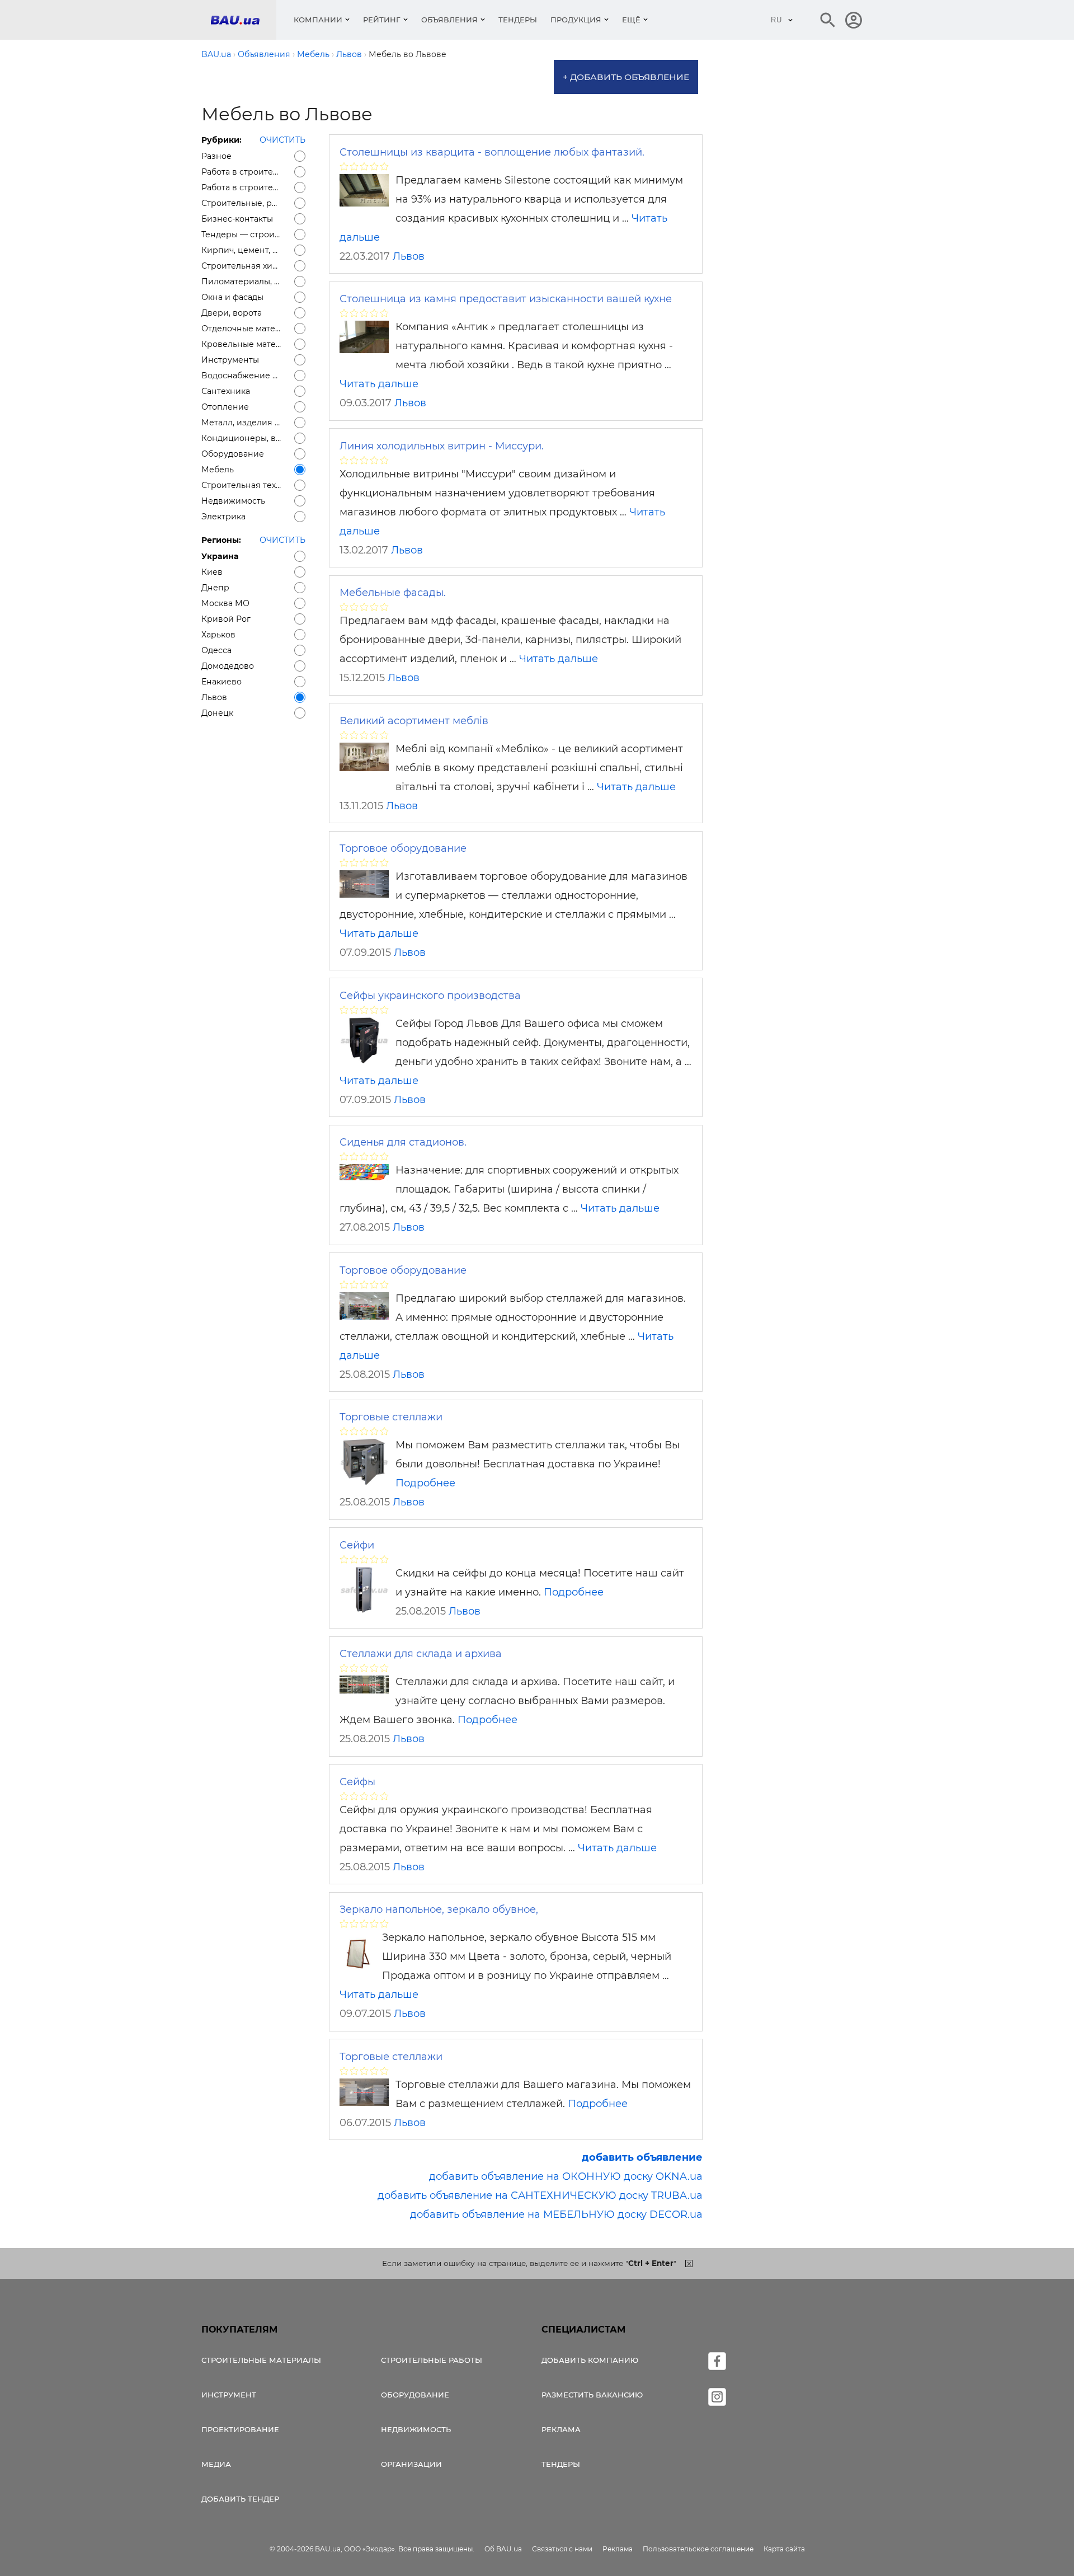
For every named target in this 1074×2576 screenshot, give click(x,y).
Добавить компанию (590, 2360)
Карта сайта (784, 2549)
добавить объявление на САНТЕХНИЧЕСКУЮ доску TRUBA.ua (540, 2195)
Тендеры (518, 20)
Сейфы (357, 1782)
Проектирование (240, 2429)
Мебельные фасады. (393, 593)
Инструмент (229, 2395)
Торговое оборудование (403, 848)
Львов (409, 256)
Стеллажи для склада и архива (421, 1654)
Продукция (576, 20)
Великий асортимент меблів (414, 721)
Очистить (282, 140)
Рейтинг (382, 20)
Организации (411, 2464)
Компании (318, 20)
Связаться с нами (562, 2549)
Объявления (449, 20)
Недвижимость (416, 2429)
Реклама (561, 2429)
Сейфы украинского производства (430, 996)
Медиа (216, 2464)
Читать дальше (379, 384)
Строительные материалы (261, 2360)
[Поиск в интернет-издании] (828, 20)
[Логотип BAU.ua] (243, 20)
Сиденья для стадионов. (403, 1142)
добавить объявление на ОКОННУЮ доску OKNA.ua (566, 2176)
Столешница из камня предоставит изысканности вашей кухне (506, 299)
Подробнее (425, 1483)
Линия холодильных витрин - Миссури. (442, 446)
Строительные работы (432, 2360)
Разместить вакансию (592, 2395)
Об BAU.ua (503, 2549)
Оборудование (415, 2395)
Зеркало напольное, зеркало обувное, (439, 1909)
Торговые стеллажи (391, 1417)
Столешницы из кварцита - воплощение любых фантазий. (492, 152)
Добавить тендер (240, 2499)
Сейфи (357, 1545)
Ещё (631, 20)
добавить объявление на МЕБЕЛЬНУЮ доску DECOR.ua (556, 2214)
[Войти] (854, 20)
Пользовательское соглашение (698, 2549)
